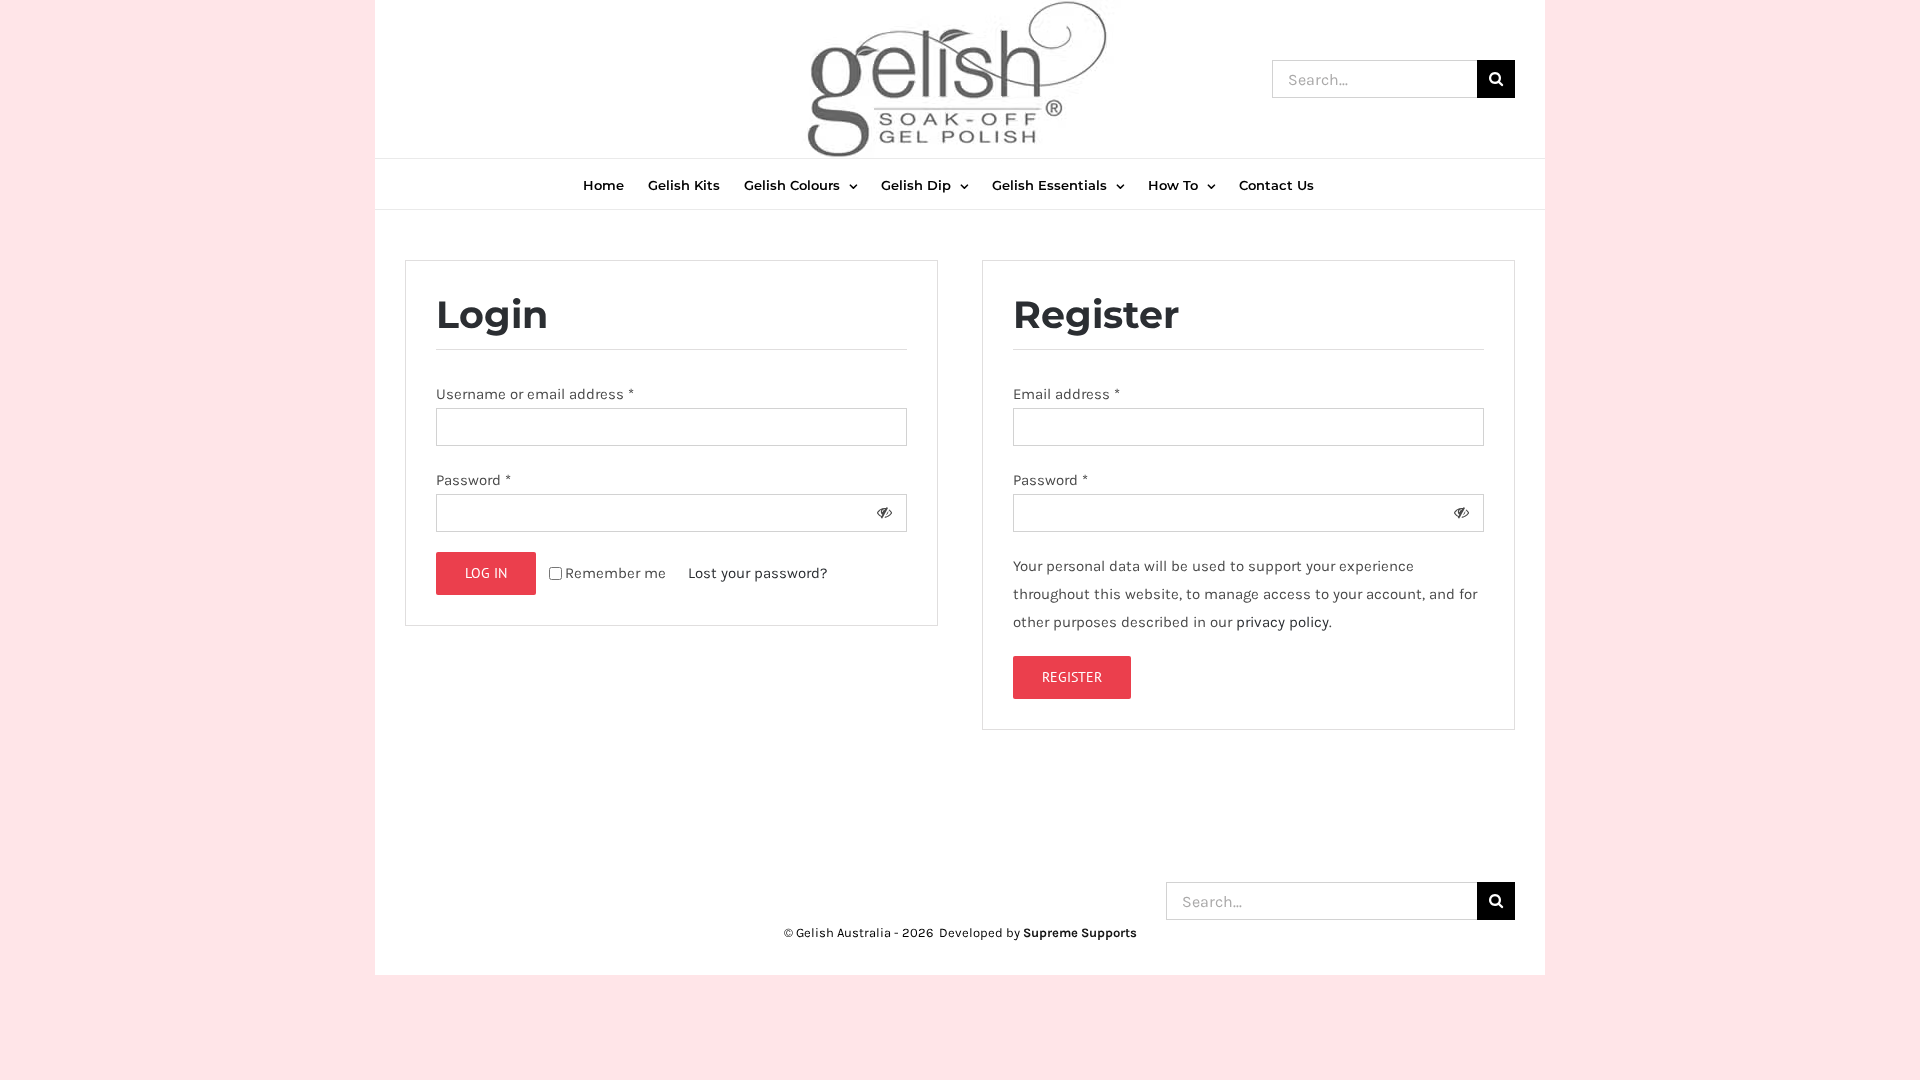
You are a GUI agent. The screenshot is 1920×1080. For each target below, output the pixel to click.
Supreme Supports (1080, 932)
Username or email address (535, 394)
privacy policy (1282, 622)
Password (473, 480)
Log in (486, 573)
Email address (1066, 394)
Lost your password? (757, 573)
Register (1072, 677)
